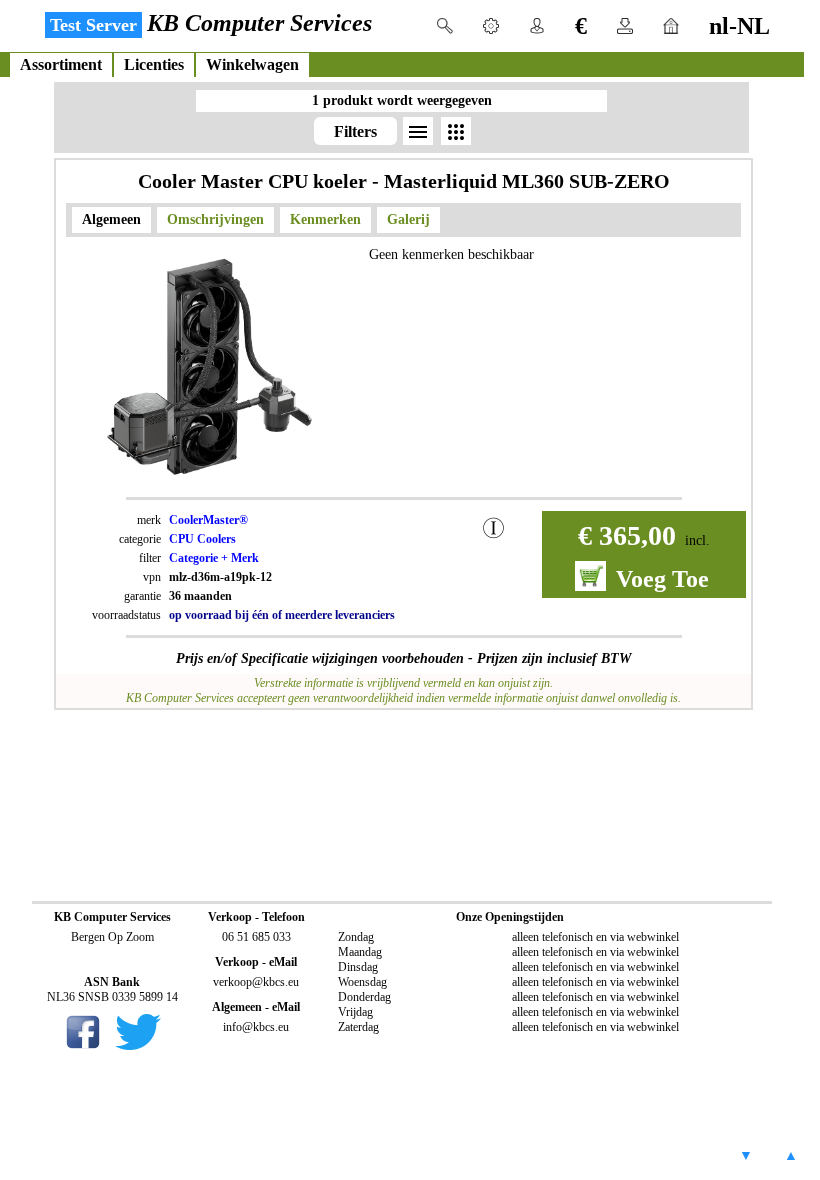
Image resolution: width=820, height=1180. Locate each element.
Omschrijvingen (215, 219)
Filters (355, 131)
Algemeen (111, 219)
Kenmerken (325, 219)
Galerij (408, 219)
